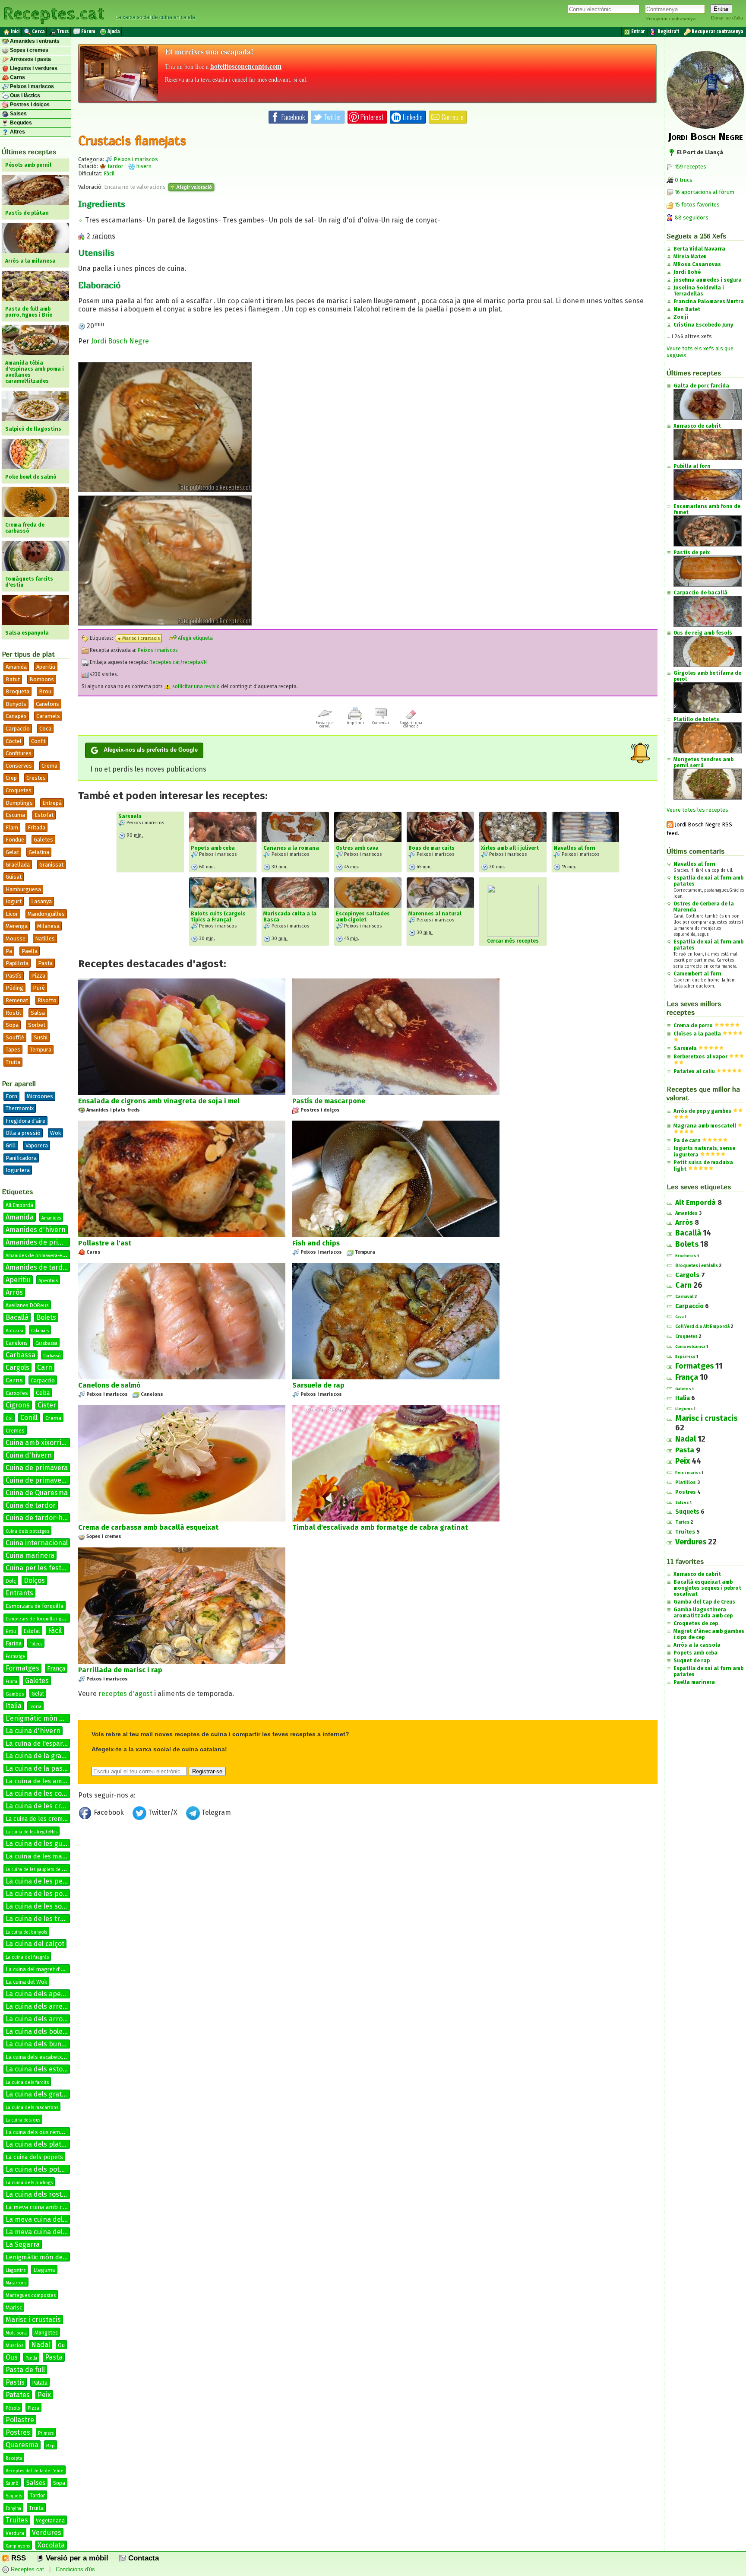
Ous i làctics (24, 95)
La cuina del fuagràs (27, 1957)
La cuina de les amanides (44, 1781)
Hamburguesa (23, 889)
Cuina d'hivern (29, 1455)
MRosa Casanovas (697, 264)
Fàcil (55, 1631)
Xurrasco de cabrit (697, 1574)
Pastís (14, 976)
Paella (30, 951)
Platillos (686, 1482)
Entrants (19, 1593)
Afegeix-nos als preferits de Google (151, 750)
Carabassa (46, 1343)
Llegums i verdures (33, 68)
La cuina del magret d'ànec (39, 1969)
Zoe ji (681, 317)
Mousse (16, 939)
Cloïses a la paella (697, 1034)
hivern (143, 166)
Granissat (51, 865)
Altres (17, 132)
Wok (55, 1133)
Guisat (14, 877)
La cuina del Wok (26, 1982)
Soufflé (15, 1037)
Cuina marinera (30, 1555)
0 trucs (683, 180)
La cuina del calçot (35, 1944)
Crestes (36, 778)
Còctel (14, 741)
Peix (44, 2395)
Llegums (44, 2270)
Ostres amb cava (357, 848)
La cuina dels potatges (41, 2169)
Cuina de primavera (37, 1468)
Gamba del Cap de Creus (704, 1602)
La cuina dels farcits (27, 2082)
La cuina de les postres (42, 1894)
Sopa (12, 1025)
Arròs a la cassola (697, 1645)
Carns (17, 77)
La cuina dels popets (34, 2157)
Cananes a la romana (291, 848)
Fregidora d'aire (25, 1121)
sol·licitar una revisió (195, 686)
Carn (45, 1367)
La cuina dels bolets (37, 2031)
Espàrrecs (685, 1356)
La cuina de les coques (41, 1793)
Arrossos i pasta (30, 59)
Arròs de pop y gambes (702, 1111)
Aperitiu (46, 667)
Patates (18, 2395)
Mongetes (46, 2333)
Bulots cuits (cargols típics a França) (218, 917)
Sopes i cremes (28, 50)
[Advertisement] (368, 1894)
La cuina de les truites (41, 1919)
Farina (14, 1644)
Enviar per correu (325, 724)
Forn (11, 1096)
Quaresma (22, 2445)
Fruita (11, 1682)
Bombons (42, 679)
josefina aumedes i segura (708, 280)
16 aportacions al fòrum (705, 192)
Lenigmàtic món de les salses (49, 2257)
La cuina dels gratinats (42, 2094)
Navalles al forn (574, 848)
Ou (61, 2345)
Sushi (41, 1037)
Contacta (142, 2558)
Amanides (51, 1218)
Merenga (17, 926)
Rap (51, 2446)
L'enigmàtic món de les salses (53, 1718)
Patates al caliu (694, 1071)
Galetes (43, 840)
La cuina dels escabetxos (37, 2057)
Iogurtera (18, 1170)
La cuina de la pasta (37, 1768)
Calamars (40, 1331)
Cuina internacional (37, 1543)
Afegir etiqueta (195, 638)
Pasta (45, 963)
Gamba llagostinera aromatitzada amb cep (703, 1613)
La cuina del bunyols (26, 1932)
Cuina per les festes (37, 1568)
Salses (18, 114)
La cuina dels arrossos (41, 2019)
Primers (46, 2433)
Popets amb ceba (213, 848)
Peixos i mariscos (31, 86)
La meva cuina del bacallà (46, 2219)
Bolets (46, 1317)
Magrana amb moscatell (705, 1126)
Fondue (15, 840)
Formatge (15, 1657)
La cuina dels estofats (40, 2069)
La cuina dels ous (23, 2120)
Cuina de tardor (31, 1505)
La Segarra (23, 2244)
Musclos (14, 2346)
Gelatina (39, 852)
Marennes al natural (435, 914)
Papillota (17, 963)
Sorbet (37, 1025)
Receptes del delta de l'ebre (35, 2471)
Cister (47, 1405)
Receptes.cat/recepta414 (179, 662)
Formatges (22, 1668)
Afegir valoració (193, 187)
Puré (39, 988)
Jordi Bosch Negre (120, 341)
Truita (13, 1062)
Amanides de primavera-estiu (38, 1256)
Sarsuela (130, 816)
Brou (45, 691)
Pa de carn (687, 1140)
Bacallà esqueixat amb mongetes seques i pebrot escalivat (707, 1588)
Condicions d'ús (75, 2569)
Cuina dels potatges (27, 1531)
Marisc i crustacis (33, 2320)
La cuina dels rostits (38, 2194)
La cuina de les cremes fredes (47, 1819)
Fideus (36, 1644)
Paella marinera (694, 1682)
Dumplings (19, 803)
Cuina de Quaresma (37, 1493)
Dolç (11, 1581)
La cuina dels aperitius (41, 1994)
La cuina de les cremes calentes (56, 1806)
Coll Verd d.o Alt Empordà (702, 1327)
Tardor (37, 2496)
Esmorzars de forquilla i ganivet (40, 1619)
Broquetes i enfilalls (697, 1266)
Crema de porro (693, 1026)
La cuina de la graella (39, 1756)
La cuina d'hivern (33, 1731)
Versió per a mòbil (76, 2558)
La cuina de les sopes (40, 1906)
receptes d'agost (125, 1694)
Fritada (36, 827)
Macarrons (16, 2283)
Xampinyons (18, 2546)
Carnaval (684, 1297)
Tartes (682, 1522)
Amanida (16, 667)
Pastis (15, 2382)
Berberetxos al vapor (700, 1057)
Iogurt (14, 901)
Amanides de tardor (38, 1267)
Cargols (17, 1367)
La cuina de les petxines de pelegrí (61, 1881)
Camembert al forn (697, 974)
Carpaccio (18, 729)
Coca (45, 729)
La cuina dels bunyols (40, 2044)
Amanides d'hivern (36, 1230)
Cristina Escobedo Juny (703, 325)
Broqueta (17, 691)
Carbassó (52, 1356)
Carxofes (17, 1393)
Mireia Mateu (690, 257)
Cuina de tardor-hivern (42, 1518)
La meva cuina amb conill (40, 2207)
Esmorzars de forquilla (35, 1606)
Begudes (20, 123)
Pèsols (13, 2408)
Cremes (15, 1431)
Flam (12, 827)
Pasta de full (25, 2370)
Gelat (12, 852)
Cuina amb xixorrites (38, 1443)
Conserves (19, 766)
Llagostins (16, 2271)
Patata (40, 2383)
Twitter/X (163, 1812)
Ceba (43, 1393)
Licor (12, 914)
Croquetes (19, 790)
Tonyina (13, 2509)
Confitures (19, 753)
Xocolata (51, 2545)
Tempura (41, 1050)
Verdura (15, 2533)
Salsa (38, 1013)
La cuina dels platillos (40, 2144)
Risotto (47, 1000)
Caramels (48, 716)
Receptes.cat (54, 13)
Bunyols (16, 704)
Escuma (15, 815)
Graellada (18, 865)
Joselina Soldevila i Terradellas (699, 291)
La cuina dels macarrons (32, 2107)
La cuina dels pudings (29, 2183)
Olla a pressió (23, 1133)
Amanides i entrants (34, 41)
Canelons (47, 704)
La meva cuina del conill (43, 2232)
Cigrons (18, 1405)
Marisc (14, 2308)
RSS (17, 2558)
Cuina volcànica (690, 1347)
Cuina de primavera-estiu (46, 1480)
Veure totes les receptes (697, 810)
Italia (14, 1706)
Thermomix (20, 1108)
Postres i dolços (29, 105)
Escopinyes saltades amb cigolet (363, 917)
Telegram (215, 1812)
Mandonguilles (46, 914)
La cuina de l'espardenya (43, 1744)
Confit (38, 741)
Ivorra (35, 1707)
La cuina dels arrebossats (47, 2006)
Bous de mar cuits (431, 848)
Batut (13, 679)
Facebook (109, 1812)
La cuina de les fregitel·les (32, 1832)
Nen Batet (687, 309)
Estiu (11, 1631)
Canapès (16, 716)
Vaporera (37, 1145)
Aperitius (48, 1281)
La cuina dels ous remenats (40, 2132)
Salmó (12, 2484)
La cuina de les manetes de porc (54, 1856)
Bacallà (17, 1317)
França (56, 1669)
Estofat (44, 815)
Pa (9, 951)
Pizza (38, 976)
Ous (12, 2357)
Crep (11, 778)
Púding (14, 988)
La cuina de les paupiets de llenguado (44, 1870)
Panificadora (21, 1158)
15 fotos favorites (697, 205)
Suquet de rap (692, 1661)
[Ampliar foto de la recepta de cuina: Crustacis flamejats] (165, 490)
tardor (115, 166)
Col (9, 1419)
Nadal (41, 2345)
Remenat (17, 1000)
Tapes (13, 1050)
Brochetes (686, 1256)
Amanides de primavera (44, 1242)
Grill (11, 1145)
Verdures (47, 2533)
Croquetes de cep (696, 1623)
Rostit (13, 1013)
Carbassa (21, 1355)
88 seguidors (691, 218)
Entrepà (52, 803)
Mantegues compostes (31, 2295)
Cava (680, 1317)
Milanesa (48, 926)
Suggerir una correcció (411, 724)
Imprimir (356, 723)
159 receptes (690, 167)
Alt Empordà (19, 1205)
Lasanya (41, 901)
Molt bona (16, 2333)
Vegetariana (50, 2521)
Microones (40, 1096)
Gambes (15, 1694)
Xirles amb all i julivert (510, 848)
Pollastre (20, 2420)
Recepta (14, 2458)
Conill (29, 1418)
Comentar (381, 723)
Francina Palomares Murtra (709, 302)
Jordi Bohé (687, 272)
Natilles (45, 939)
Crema (49, 766)
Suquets (14, 2496)
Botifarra (14, 1331)
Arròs (14, 1292)
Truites (17, 2520)
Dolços (34, 1580)
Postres (18, 2432)
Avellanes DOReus (27, 1305)
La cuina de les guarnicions (49, 1844)
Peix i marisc (688, 1473)
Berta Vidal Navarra (699, 249)
